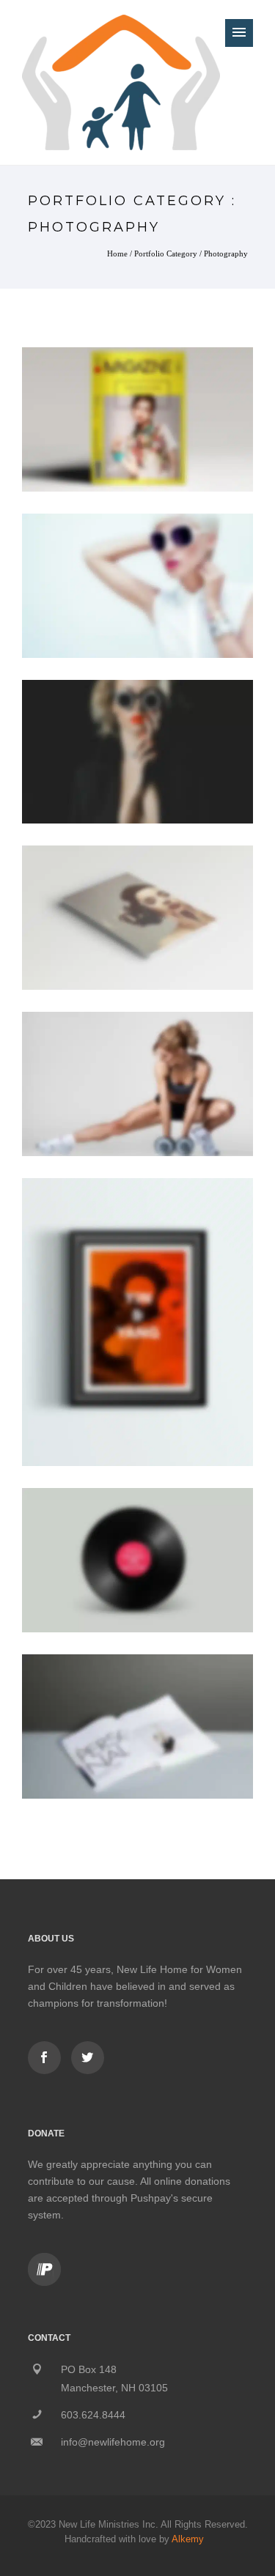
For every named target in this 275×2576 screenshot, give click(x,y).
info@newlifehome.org (113, 2442)
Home (117, 253)
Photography (226, 253)
